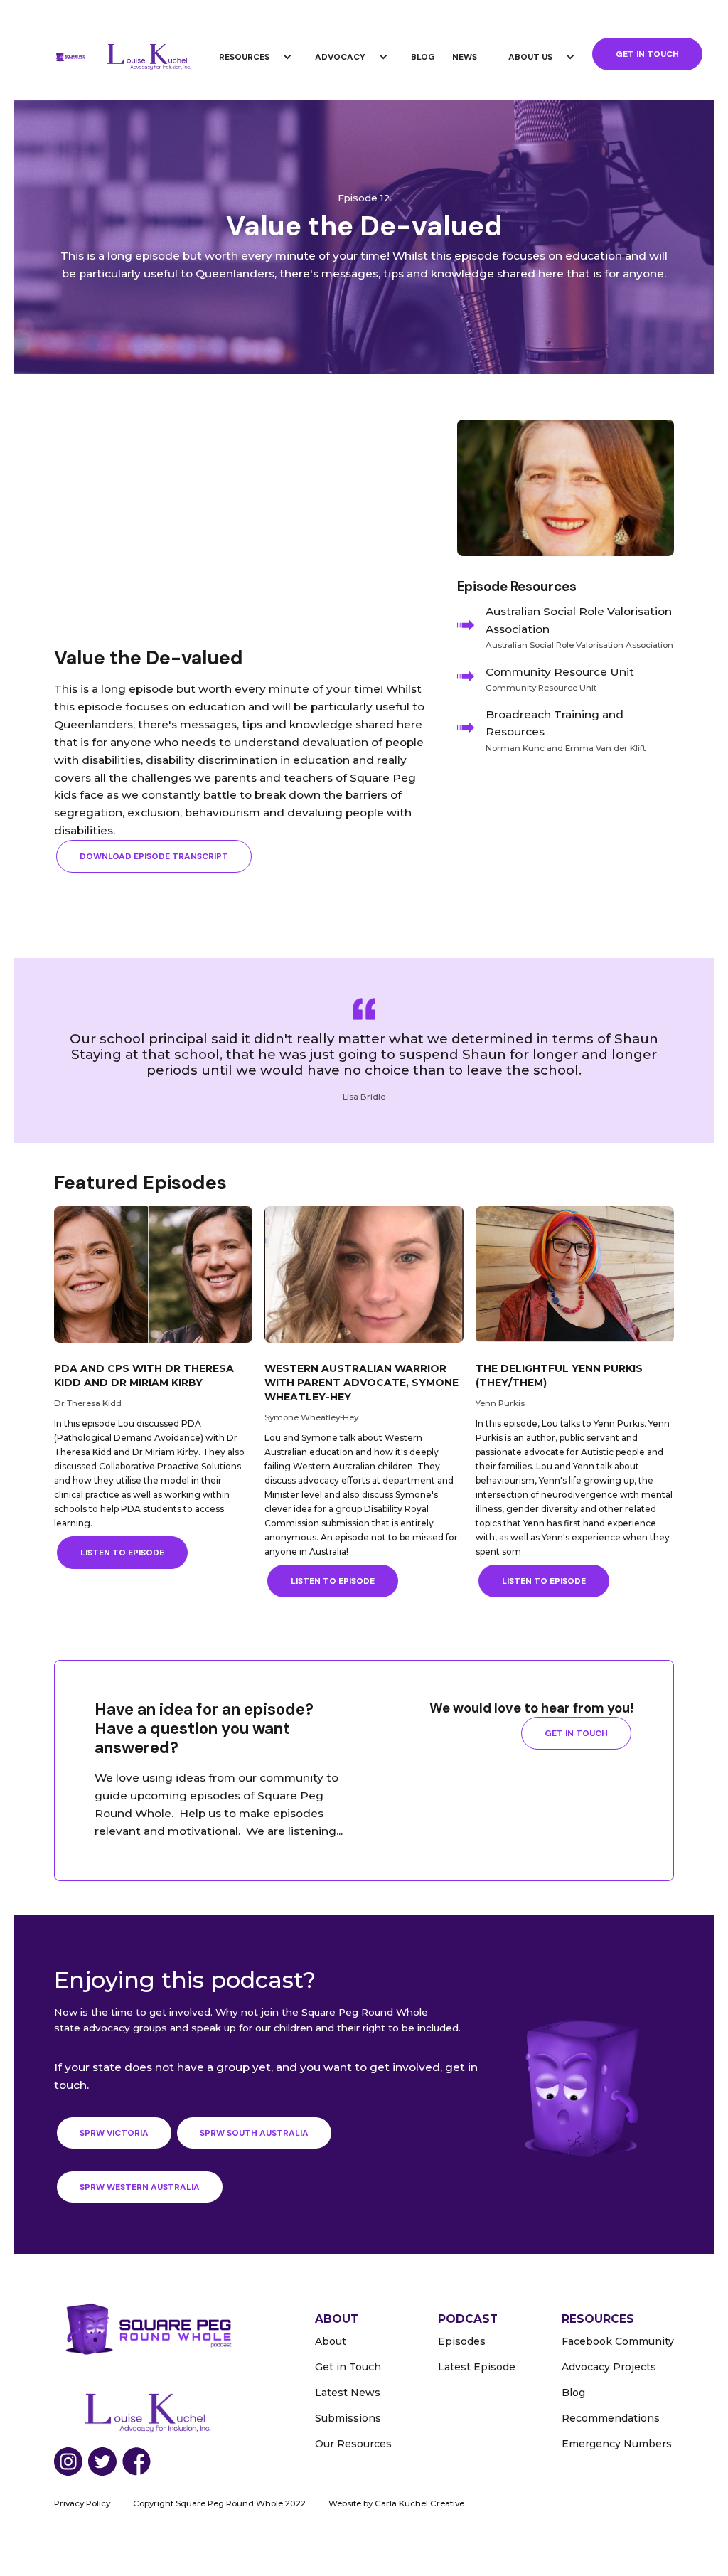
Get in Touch (348, 2367)
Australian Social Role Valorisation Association (579, 620)
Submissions (348, 2418)
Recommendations (611, 2418)
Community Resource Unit (560, 672)
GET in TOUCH (647, 54)
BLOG (423, 57)
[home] (70, 57)
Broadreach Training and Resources (555, 723)
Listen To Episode (122, 1553)
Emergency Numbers (617, 2444)
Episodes (462, 2341)
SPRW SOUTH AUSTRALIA (254, 2133)
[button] (258, 57)
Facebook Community (618, 2341)
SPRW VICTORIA (114, 2133)
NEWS (465, 57)
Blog (573, 2393)
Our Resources (353, 2444)
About (331, 2341)
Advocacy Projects (609, 2367)
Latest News (348, 2393)
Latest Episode (477, 2367)
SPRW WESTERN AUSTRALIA (140, 2187)
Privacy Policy (82, 2503)
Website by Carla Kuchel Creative (396, 2503)
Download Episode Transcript (154, 856)
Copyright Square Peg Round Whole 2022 (219, 2503)
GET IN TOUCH (576, 1733)
